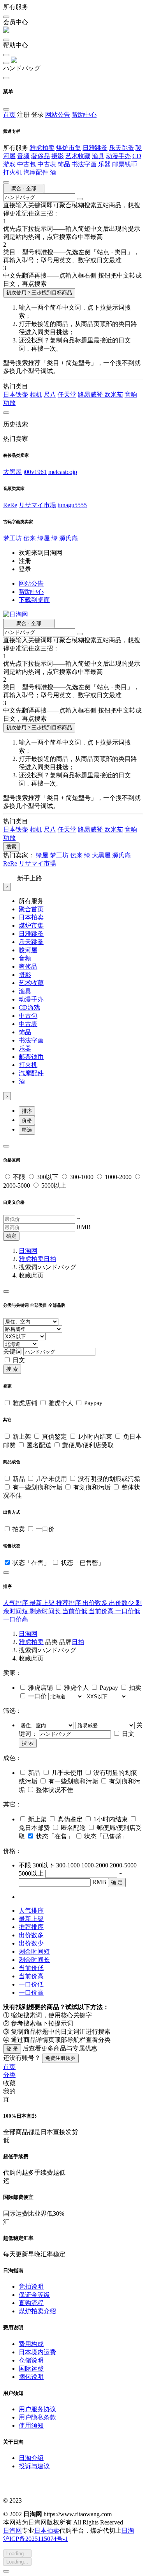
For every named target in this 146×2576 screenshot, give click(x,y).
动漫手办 (118, 156)
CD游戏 (29, 1007)
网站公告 (58, 115)
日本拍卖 (31, 917)
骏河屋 (28, 950)
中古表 (47, 164)
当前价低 (76, 1611)
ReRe (10, 505)
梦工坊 (12, 538)
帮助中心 (84, 115)
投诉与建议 (34, 2466)
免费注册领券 (60, 2058)
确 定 (117, 1882)
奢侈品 (40, 156)
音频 (23, 156)
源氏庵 (69, 538)
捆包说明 (31, 2377)
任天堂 (67, 395)
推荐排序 (69, 1603)
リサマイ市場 (37, 505)
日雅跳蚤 (95, 148)
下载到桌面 (34, 600)
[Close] (6, 1146)
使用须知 (31, 2425)
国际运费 (31, 2368)
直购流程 (31, 2303)
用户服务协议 (37, 2409)
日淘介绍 (31, 2458)
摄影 (58, 156)
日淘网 (28, 1251)
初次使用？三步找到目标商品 (39, 293)
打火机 (12, 172)
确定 (11, 1236)
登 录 (12, 2049)
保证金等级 (34, 2295)
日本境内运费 (37, 2352)
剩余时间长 (46, 1611)
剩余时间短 (34, 1952)
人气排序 (16, 1603)
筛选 (27, 1130)
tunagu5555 (72, 505)
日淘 (128, 2531)
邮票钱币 (125, 164)
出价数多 (96, 1603)
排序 (27, 1111)
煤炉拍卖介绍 (37, 2311)
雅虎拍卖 (42, 148)
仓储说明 (31, 2360)
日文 (19, 1360)
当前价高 (102, 1611)
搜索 (11, 847)
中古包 (26, 164)
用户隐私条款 (37, 2417)
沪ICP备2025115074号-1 (35, 2539)
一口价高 (16, 1619)
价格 (27, 1120)
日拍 (50, 1259)
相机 (36, 395)
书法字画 (84, 164)
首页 (9, 115)
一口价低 (128, 1611)
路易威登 (91, 395)
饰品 (64, 164)
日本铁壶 (16, 395)
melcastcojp (63, 472)
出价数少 (122, 1603)
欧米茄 (114, 395)
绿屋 (44, 538)
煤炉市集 (69, 148)
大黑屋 (12, 472)
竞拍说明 (31, 2287)
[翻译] (80, 199)
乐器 (104, 164)
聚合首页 (31, 909)
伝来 (30, 538)
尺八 (50, 395)
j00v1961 (35, 472)
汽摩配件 (36, 172)
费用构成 (31, 2344)
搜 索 (12, 1369)
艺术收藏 (78, 156)
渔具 (98, 156)
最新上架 (43, 1603)
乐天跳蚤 (121, 148)
